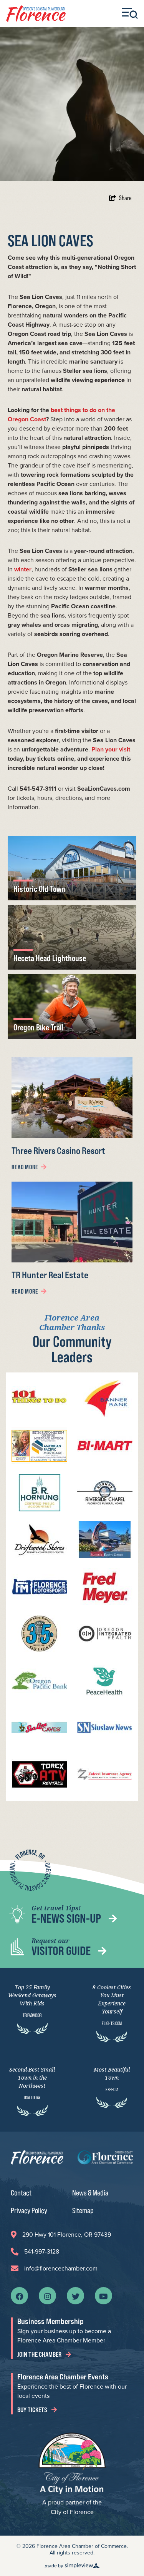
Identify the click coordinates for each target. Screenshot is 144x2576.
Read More (25, 1167)
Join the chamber (40, 2354)
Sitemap (83, 2210)
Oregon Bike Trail (39, 1027)
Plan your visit (111, 749)
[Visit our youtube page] (103, 2296)
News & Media (90, 2193)
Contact (21, 2193)
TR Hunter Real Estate (50, 1275)
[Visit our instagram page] (48, 2296)
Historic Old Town (39, 889)
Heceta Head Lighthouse (50, 958)
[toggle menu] (130, 13)
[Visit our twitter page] (76, 2296)
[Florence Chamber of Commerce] (36, 14)
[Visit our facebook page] (20, 2296)
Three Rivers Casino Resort (58, 1151)
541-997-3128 (42, 2251)
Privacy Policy (29, 2210)
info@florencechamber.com (61, 2268)
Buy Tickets (33, 2410)
